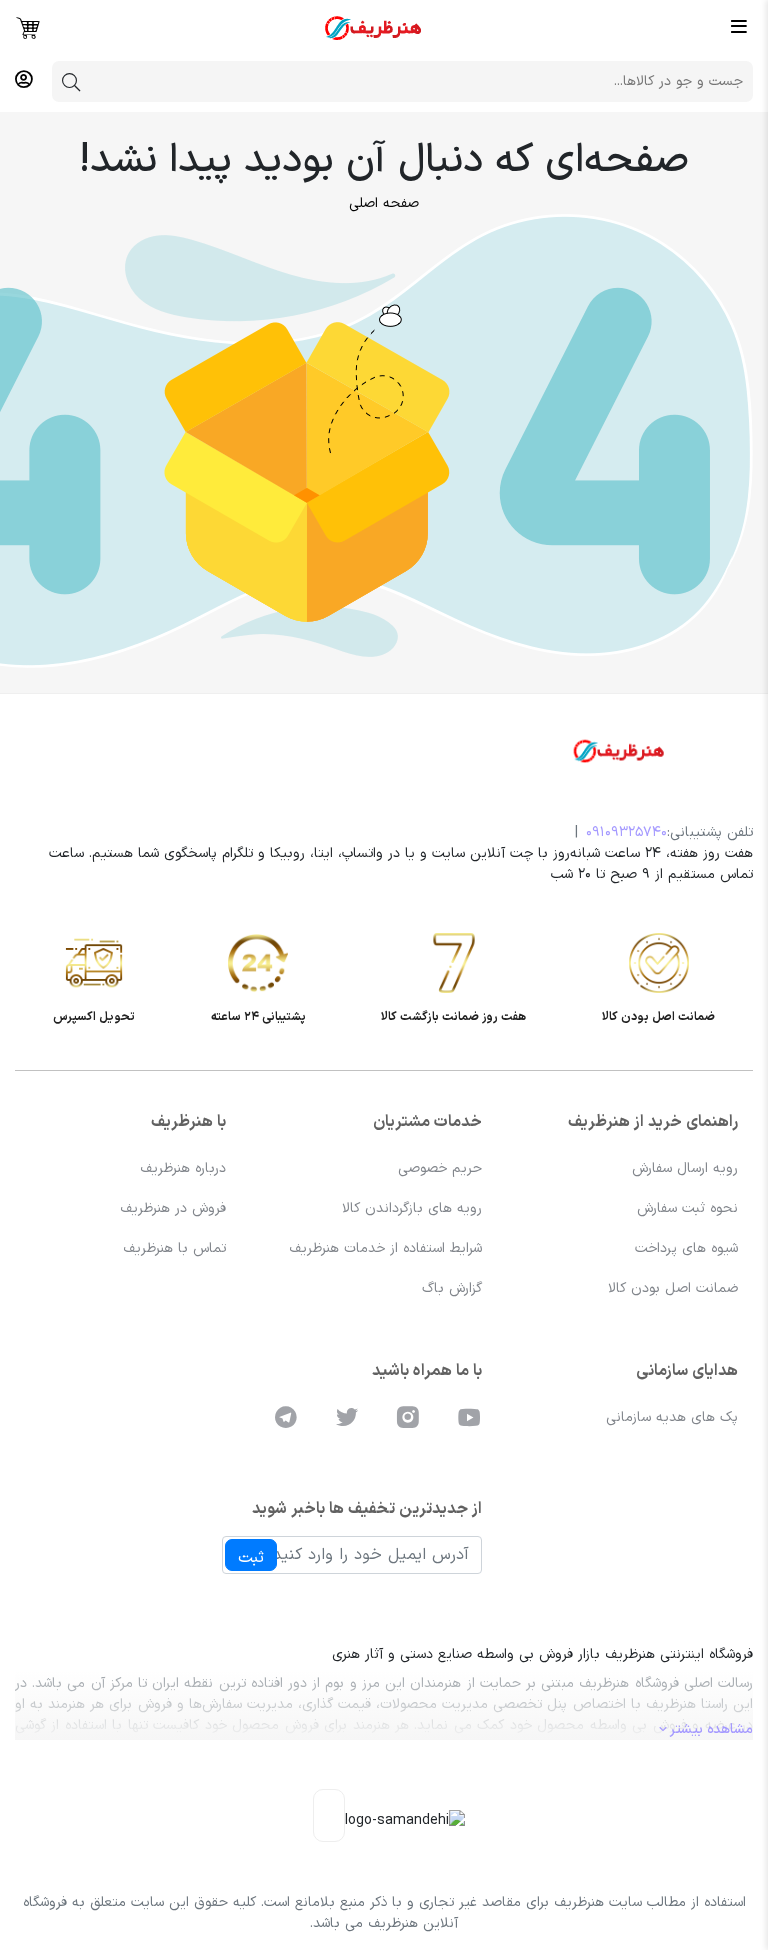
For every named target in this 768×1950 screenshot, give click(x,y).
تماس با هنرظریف (174, 1248)
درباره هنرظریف (183, 1168)
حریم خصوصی (440, 1168)
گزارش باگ (452, 1288)
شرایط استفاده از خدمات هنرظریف (385, 1248)
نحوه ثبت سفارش (687, 1208)
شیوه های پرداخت (686, 1248)
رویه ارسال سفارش (685, 1168)
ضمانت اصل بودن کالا (673, 1288)
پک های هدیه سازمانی (672, 1417)
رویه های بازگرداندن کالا (412, 1208)
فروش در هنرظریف (173, 1208)
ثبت (251, 1558)
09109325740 (626, 832)
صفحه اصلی (384, 203)
